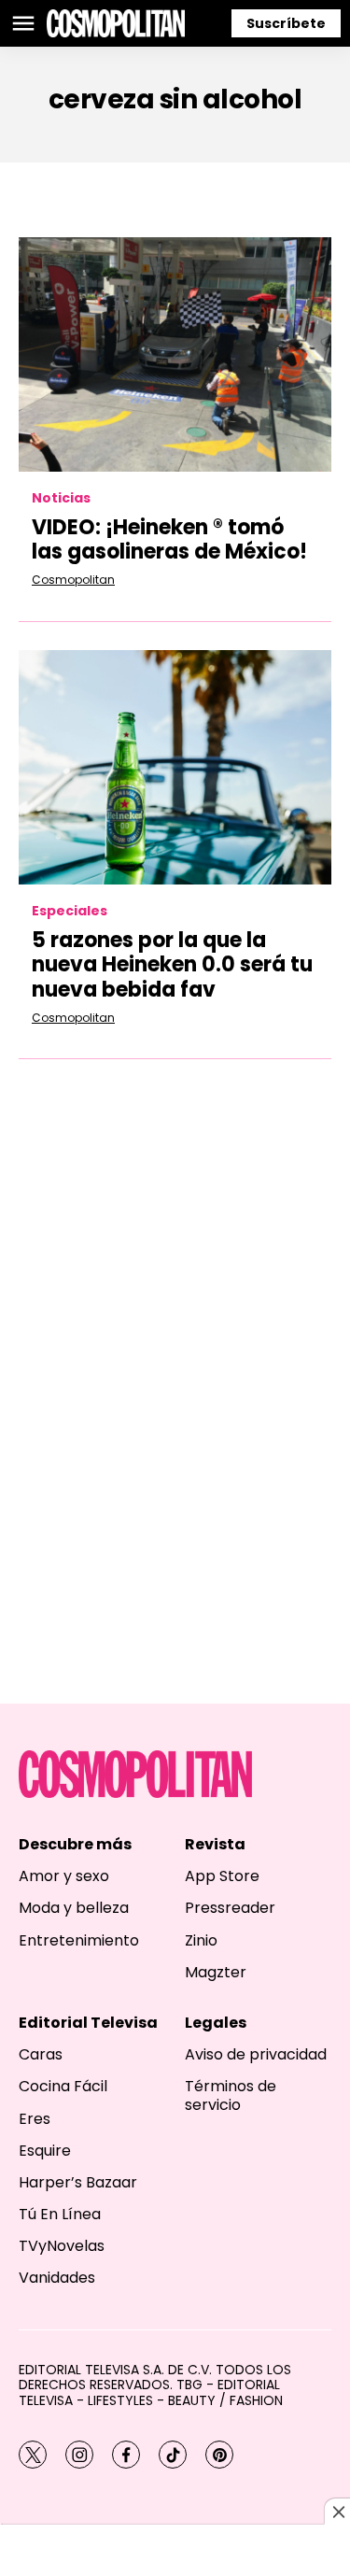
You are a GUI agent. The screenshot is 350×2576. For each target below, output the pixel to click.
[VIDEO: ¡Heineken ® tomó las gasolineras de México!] (175, 354)
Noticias (61, 498)
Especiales (70, 911)
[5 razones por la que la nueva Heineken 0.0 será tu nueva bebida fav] (175, 767)
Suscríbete (286, 23)
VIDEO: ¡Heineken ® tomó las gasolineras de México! (169, 539)
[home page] (116, 23)
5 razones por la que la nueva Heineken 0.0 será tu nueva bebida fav (172, 965)
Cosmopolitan (73, 580)
